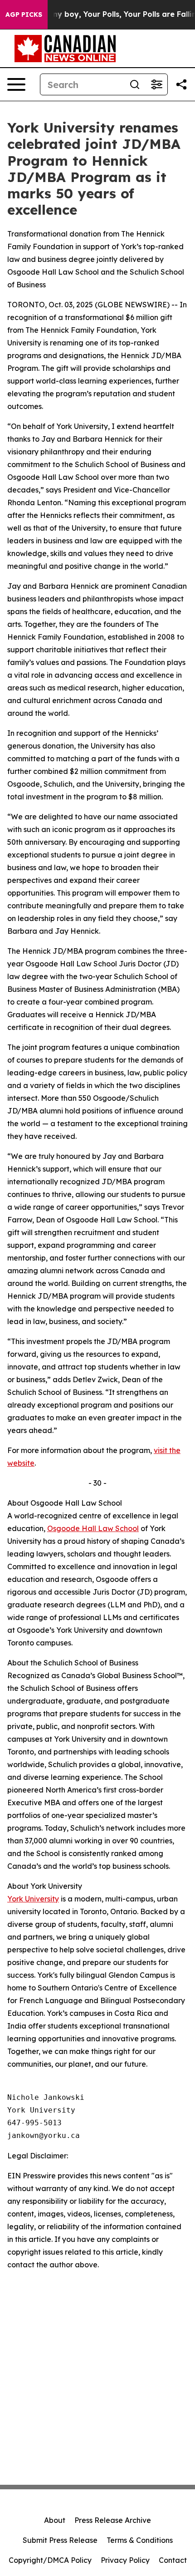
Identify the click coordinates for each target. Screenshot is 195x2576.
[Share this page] (181, 84)
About (55, 2520)
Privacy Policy (125, 2560)
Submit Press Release (60, 2540)
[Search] (135, 84)
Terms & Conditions (140, 2540)
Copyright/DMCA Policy (50, 2560)
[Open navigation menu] (16, 84)
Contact (173, 2560)
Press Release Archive (113, 2520)
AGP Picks (24, 15)
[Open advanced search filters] (156, 84)
